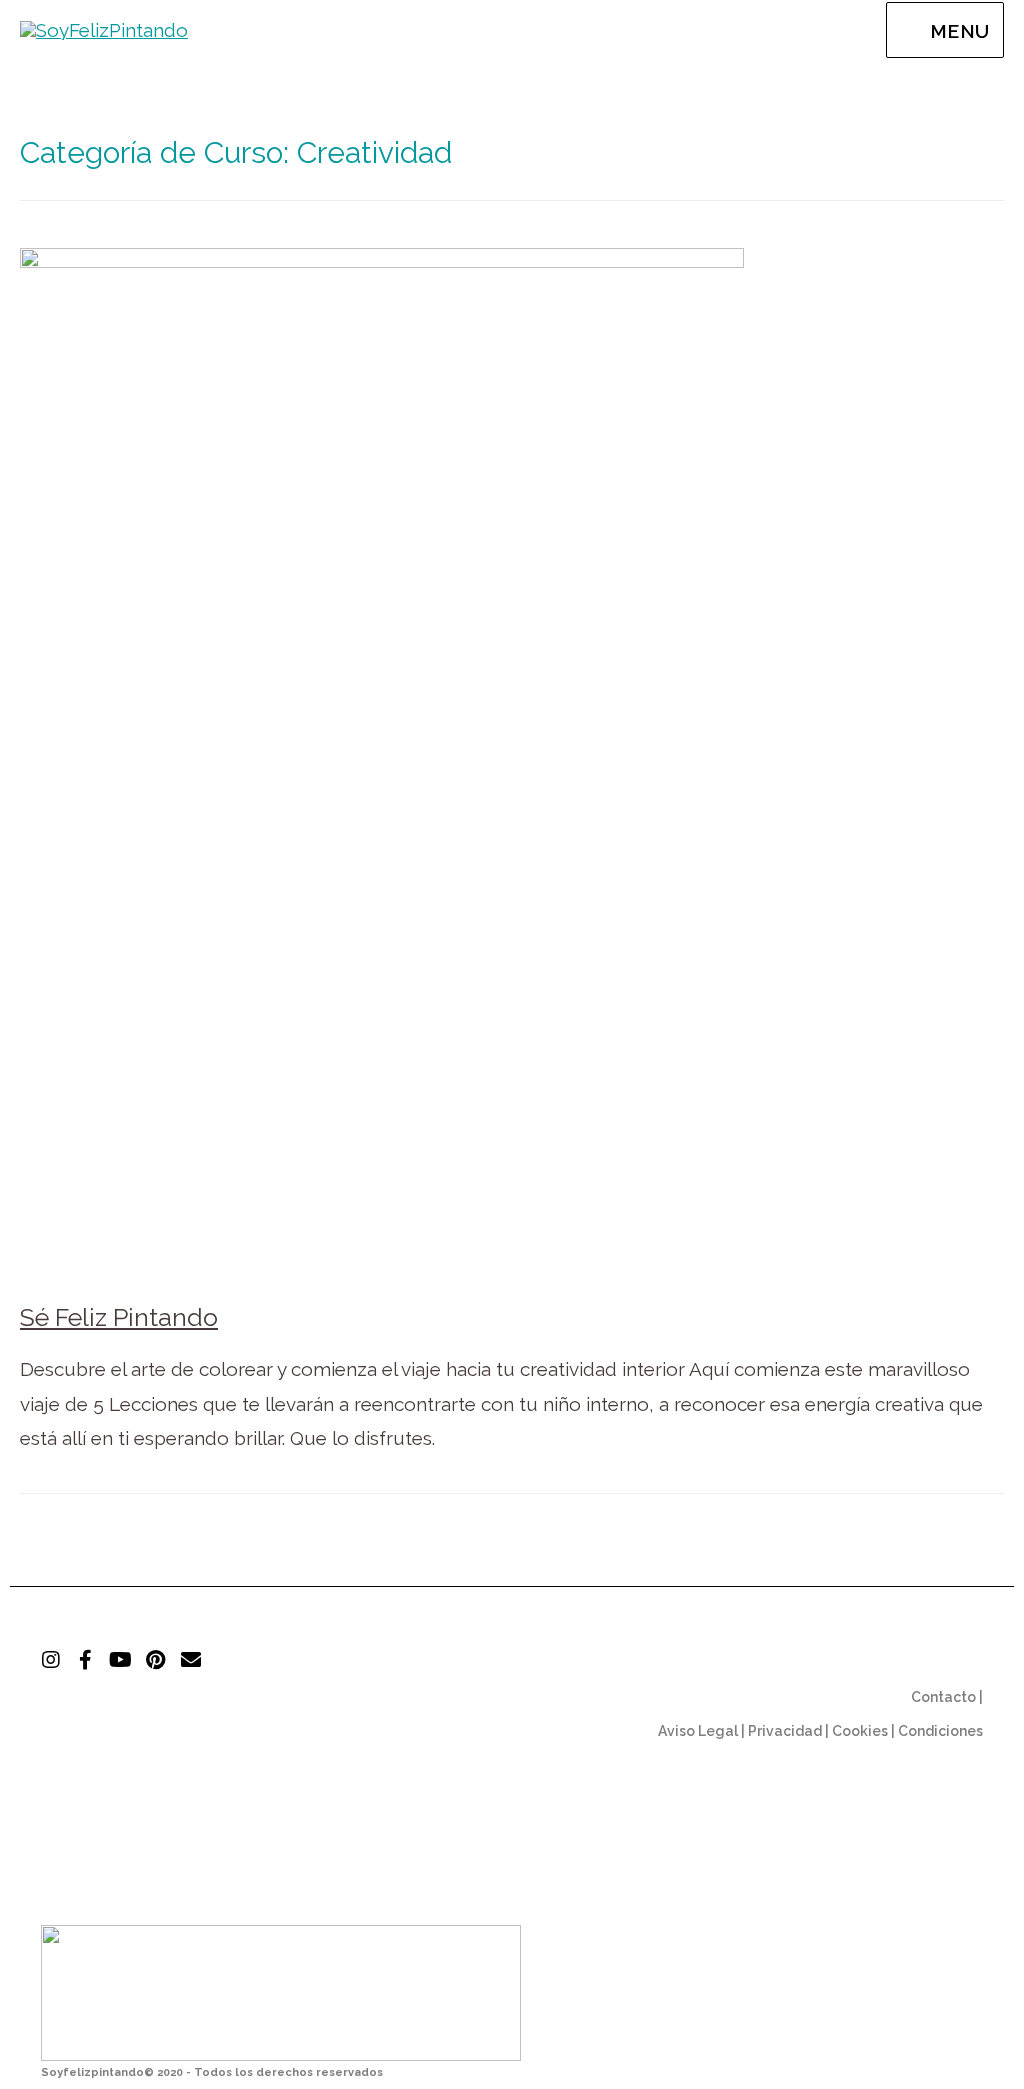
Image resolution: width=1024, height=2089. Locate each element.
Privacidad (785, 1731)
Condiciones (940, 1731)
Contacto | (947, 1697)
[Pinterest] (156, 1660)
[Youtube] (121, 1660)
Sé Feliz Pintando (119, 1317)
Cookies (860, 1731)
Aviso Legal (698, 1731)
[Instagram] (51, 1660)
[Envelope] (191, 1660)
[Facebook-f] (86, 1660)
